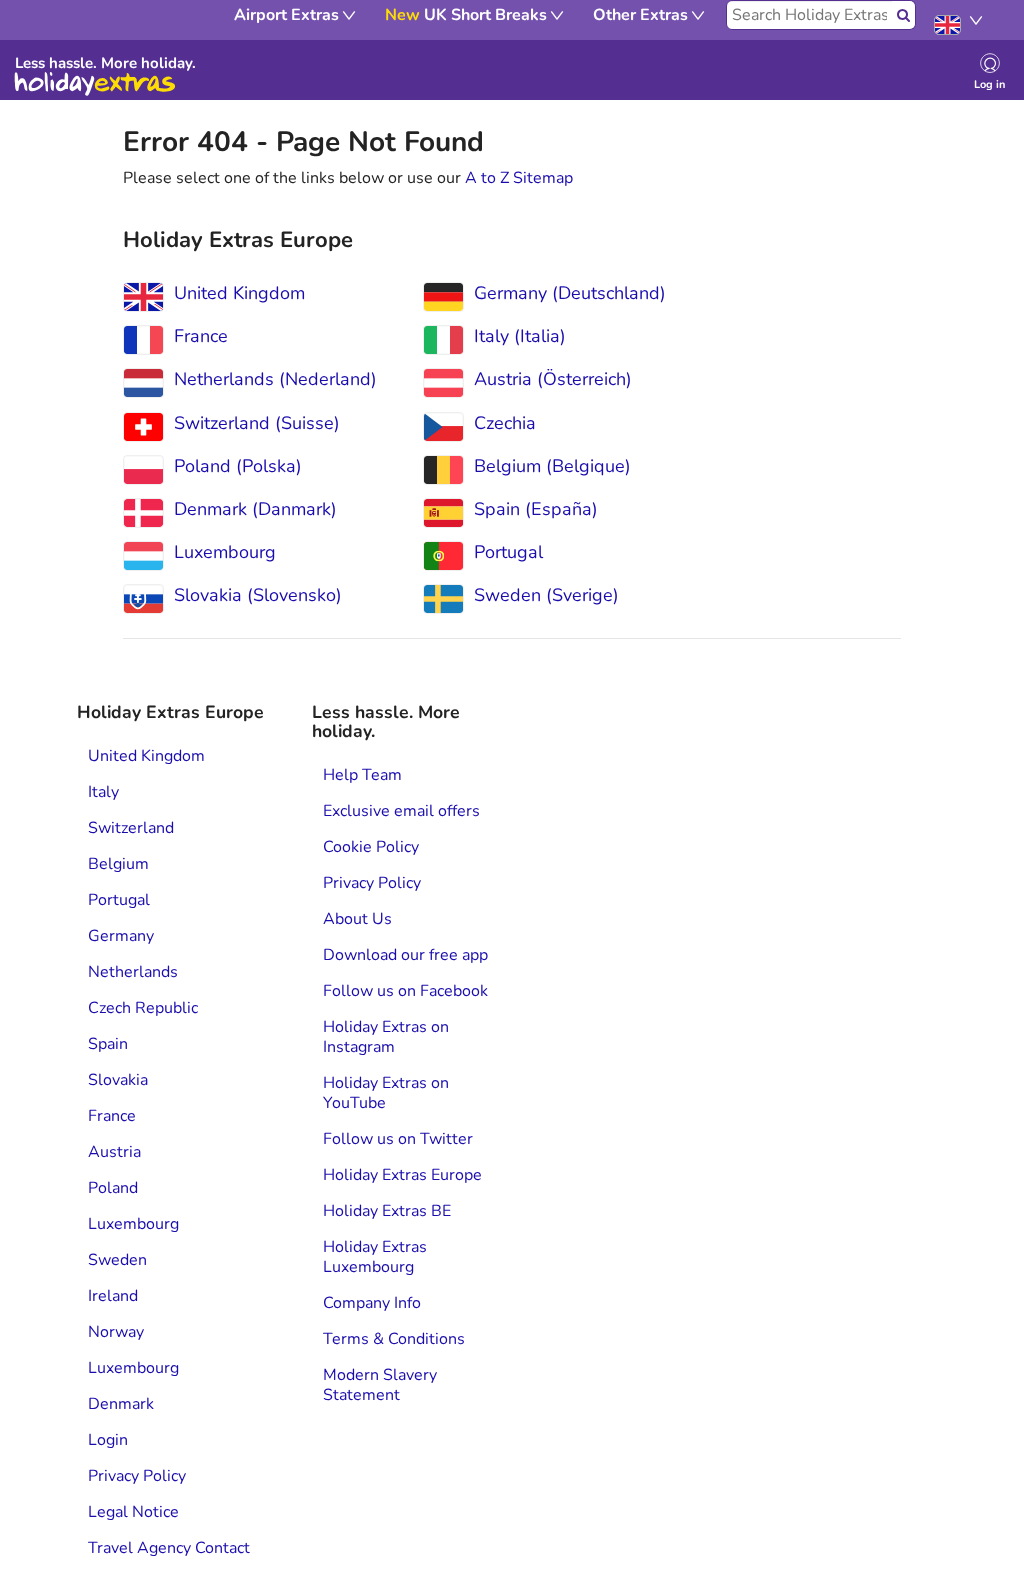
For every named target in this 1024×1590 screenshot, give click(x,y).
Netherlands (133, 972)
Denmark (121, 1404)
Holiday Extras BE (387, 1211)
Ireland (113, 1296)
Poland (113, 1188)
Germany (121, 936)
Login (108, 1440)
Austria (114, 1152)
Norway (116, 1332)
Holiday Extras (95, 84)
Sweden (117, 1260)
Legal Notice (133, 1512)
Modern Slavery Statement (380, 1385)
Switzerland (131, 828)
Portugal (119, 900)
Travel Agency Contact (169, 1548)
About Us (357, 919)
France (112, 1116)
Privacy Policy (137, 1476)
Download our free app (405, 955)
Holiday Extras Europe (402, 1175)
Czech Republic (143, 1008)
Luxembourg (133, 1224)
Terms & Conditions (394, 1339)
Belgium (118, 864)
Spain (108, 1044)
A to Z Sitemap (519, 178)
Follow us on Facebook (405, 991)
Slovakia (118, 1080)
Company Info (372, 1303)
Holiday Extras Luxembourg (375, 1257)
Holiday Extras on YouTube (386, 1093)
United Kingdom (146, 756)
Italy (103, 792)
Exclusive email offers (401, 811)
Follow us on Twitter (398, 1139)
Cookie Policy (371, 847)
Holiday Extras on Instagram (386, 1037)
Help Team (362, 775)
